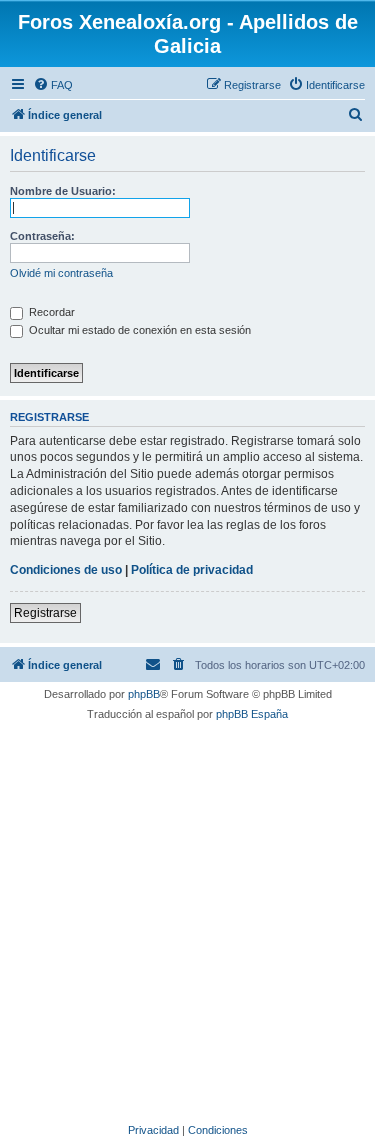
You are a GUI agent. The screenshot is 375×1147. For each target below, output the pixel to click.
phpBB (144, 694)
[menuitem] (53, 85)
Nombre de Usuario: (63, 191)
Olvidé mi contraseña (61, 273)
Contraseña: (42, 236)
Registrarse (45, 613)
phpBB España (252, 714)
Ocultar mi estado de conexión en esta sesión (138, 330)
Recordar (50, 312)
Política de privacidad (192, 570)
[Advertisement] (187, 918)
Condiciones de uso (66, 570)
